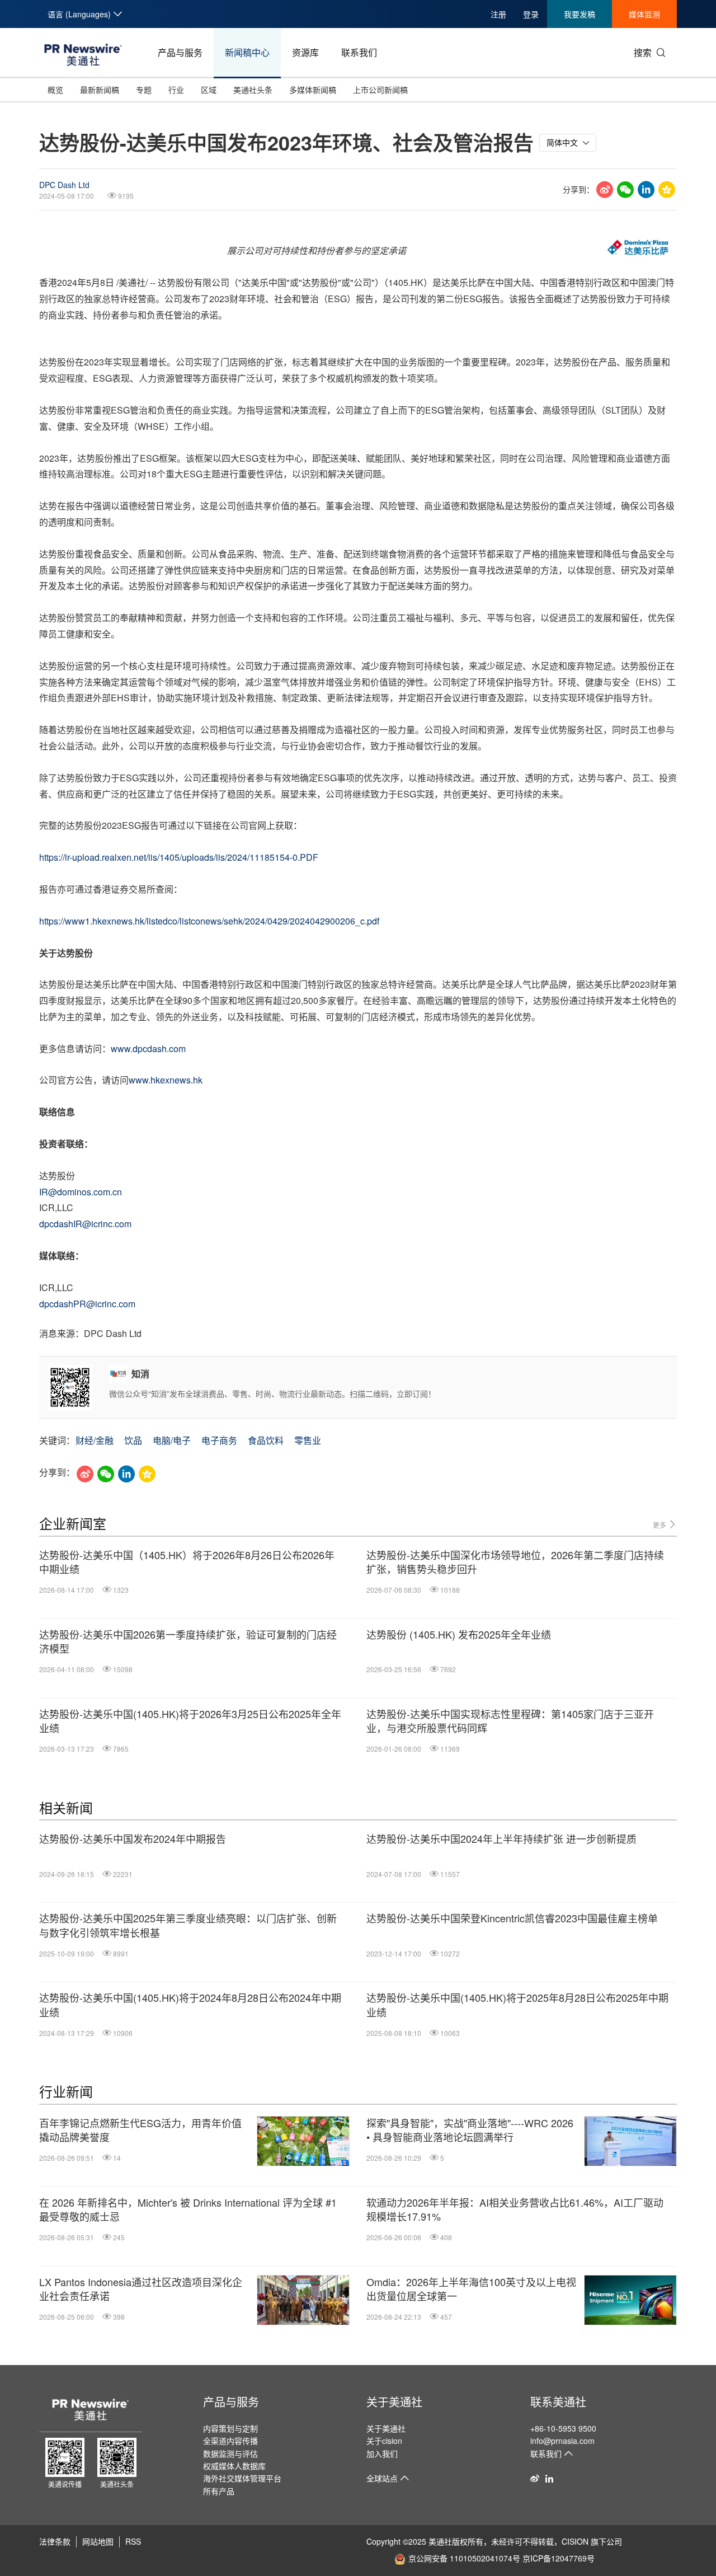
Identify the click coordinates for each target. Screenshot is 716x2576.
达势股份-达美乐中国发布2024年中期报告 (133, 1839)
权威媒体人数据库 (234, 2466)
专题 (144, 90)
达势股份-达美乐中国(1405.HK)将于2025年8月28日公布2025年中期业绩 (517, 2005)
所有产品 (219, 2491)
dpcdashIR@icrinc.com (85, 1224)
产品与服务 (180, 52)
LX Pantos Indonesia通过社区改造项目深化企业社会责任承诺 (141, 2289)
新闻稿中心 (247, 52)
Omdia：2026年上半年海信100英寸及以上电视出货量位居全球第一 (471, 2289)
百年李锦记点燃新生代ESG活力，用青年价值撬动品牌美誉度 (140, 2130)
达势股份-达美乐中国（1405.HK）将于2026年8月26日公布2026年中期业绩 (187, 1562)
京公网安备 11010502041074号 (464, 2558)
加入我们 (382, 2453)
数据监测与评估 (230, 2453)
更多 (660, 1525)
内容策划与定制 (230, 2428)
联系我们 (359, 52)
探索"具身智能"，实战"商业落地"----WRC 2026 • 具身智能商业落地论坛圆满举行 (470, 2130)
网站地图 (98, 2541)
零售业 (308, 1440)
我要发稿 (580, 14)
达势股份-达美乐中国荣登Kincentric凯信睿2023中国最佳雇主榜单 (512, 1918)
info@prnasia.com (562, 2441)
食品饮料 (266, 1440)
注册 (498, 14)
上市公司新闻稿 (380, 90)
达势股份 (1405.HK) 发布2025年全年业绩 (459, 1634)
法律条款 (55, 2541)
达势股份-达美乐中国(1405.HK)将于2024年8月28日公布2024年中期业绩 (190, 2005)
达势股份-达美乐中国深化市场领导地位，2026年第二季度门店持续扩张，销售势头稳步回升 (515, 1562)
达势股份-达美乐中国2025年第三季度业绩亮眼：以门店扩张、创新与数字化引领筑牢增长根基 (188, 1925)
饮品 (133, 1440)
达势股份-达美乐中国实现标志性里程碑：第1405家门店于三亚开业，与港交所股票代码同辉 (510, 1721)
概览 (55, 90)
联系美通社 (558, 2402)
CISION (575, 2541)
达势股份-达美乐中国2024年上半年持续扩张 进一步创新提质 (501, 1839)
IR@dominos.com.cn (81, 1192)
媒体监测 (644, 14)
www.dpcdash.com (149, 1048)
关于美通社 (394, 2402)
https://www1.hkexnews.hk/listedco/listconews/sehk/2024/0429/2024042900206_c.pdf (209, 921)
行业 (176, 90)
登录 (531, 14)
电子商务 (219, 1440)
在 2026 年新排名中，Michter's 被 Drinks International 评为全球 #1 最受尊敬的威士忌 (188, 2209)
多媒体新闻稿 (313, 90)
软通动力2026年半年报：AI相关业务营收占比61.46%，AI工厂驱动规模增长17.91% (515, 2209)
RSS (133, 2541)
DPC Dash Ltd (64, 185)
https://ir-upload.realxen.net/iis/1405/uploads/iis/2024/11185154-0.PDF (179, 857)
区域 (209, 90)
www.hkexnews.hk (167, 1080)
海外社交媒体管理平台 (242, 2478)
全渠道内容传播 (230, 2441)
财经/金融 (95, 1440)
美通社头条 (253, 90)
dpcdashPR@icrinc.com (87, 1304)
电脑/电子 (172, 1440)
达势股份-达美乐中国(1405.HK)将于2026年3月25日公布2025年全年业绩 (190, 1721)
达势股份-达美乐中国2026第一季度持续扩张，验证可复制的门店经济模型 (188, 1641)
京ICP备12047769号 (559, 2558)
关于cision (384, 2441)
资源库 (305, 52)
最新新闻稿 (100, 90)
